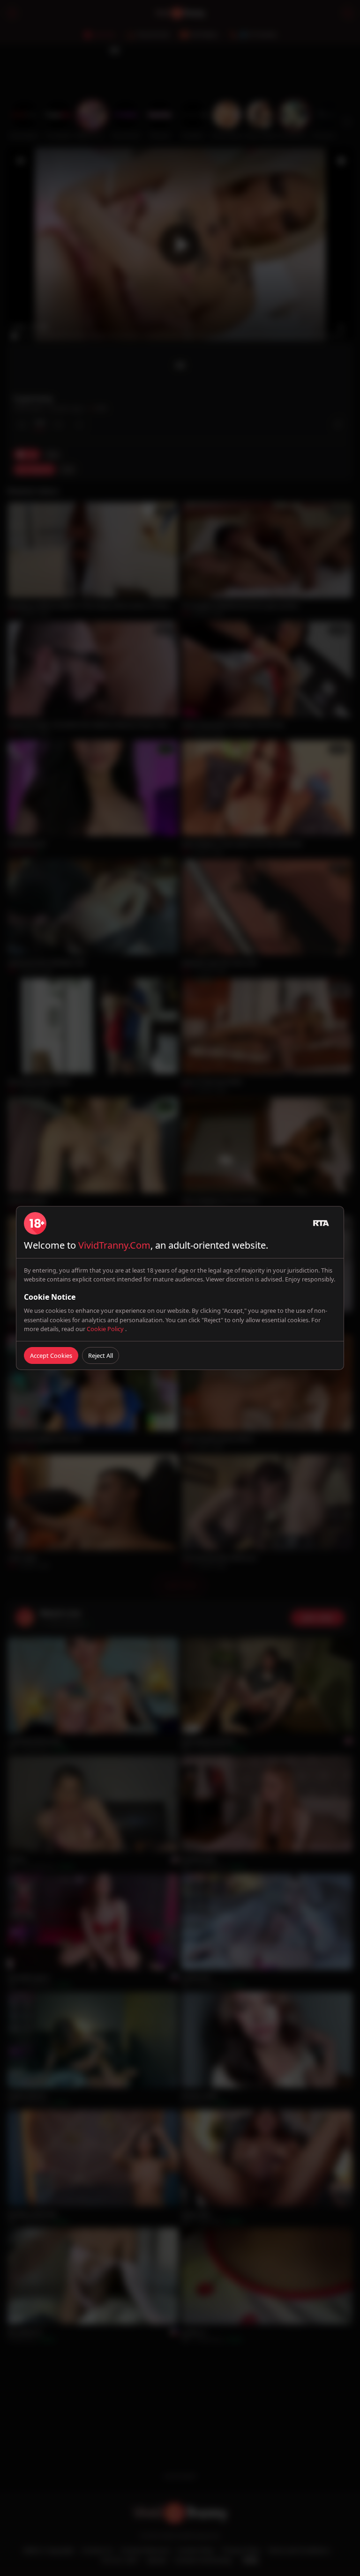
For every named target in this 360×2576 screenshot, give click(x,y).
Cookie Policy (106, 1329)
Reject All (101, 1355)
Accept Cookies (51, 1355)
